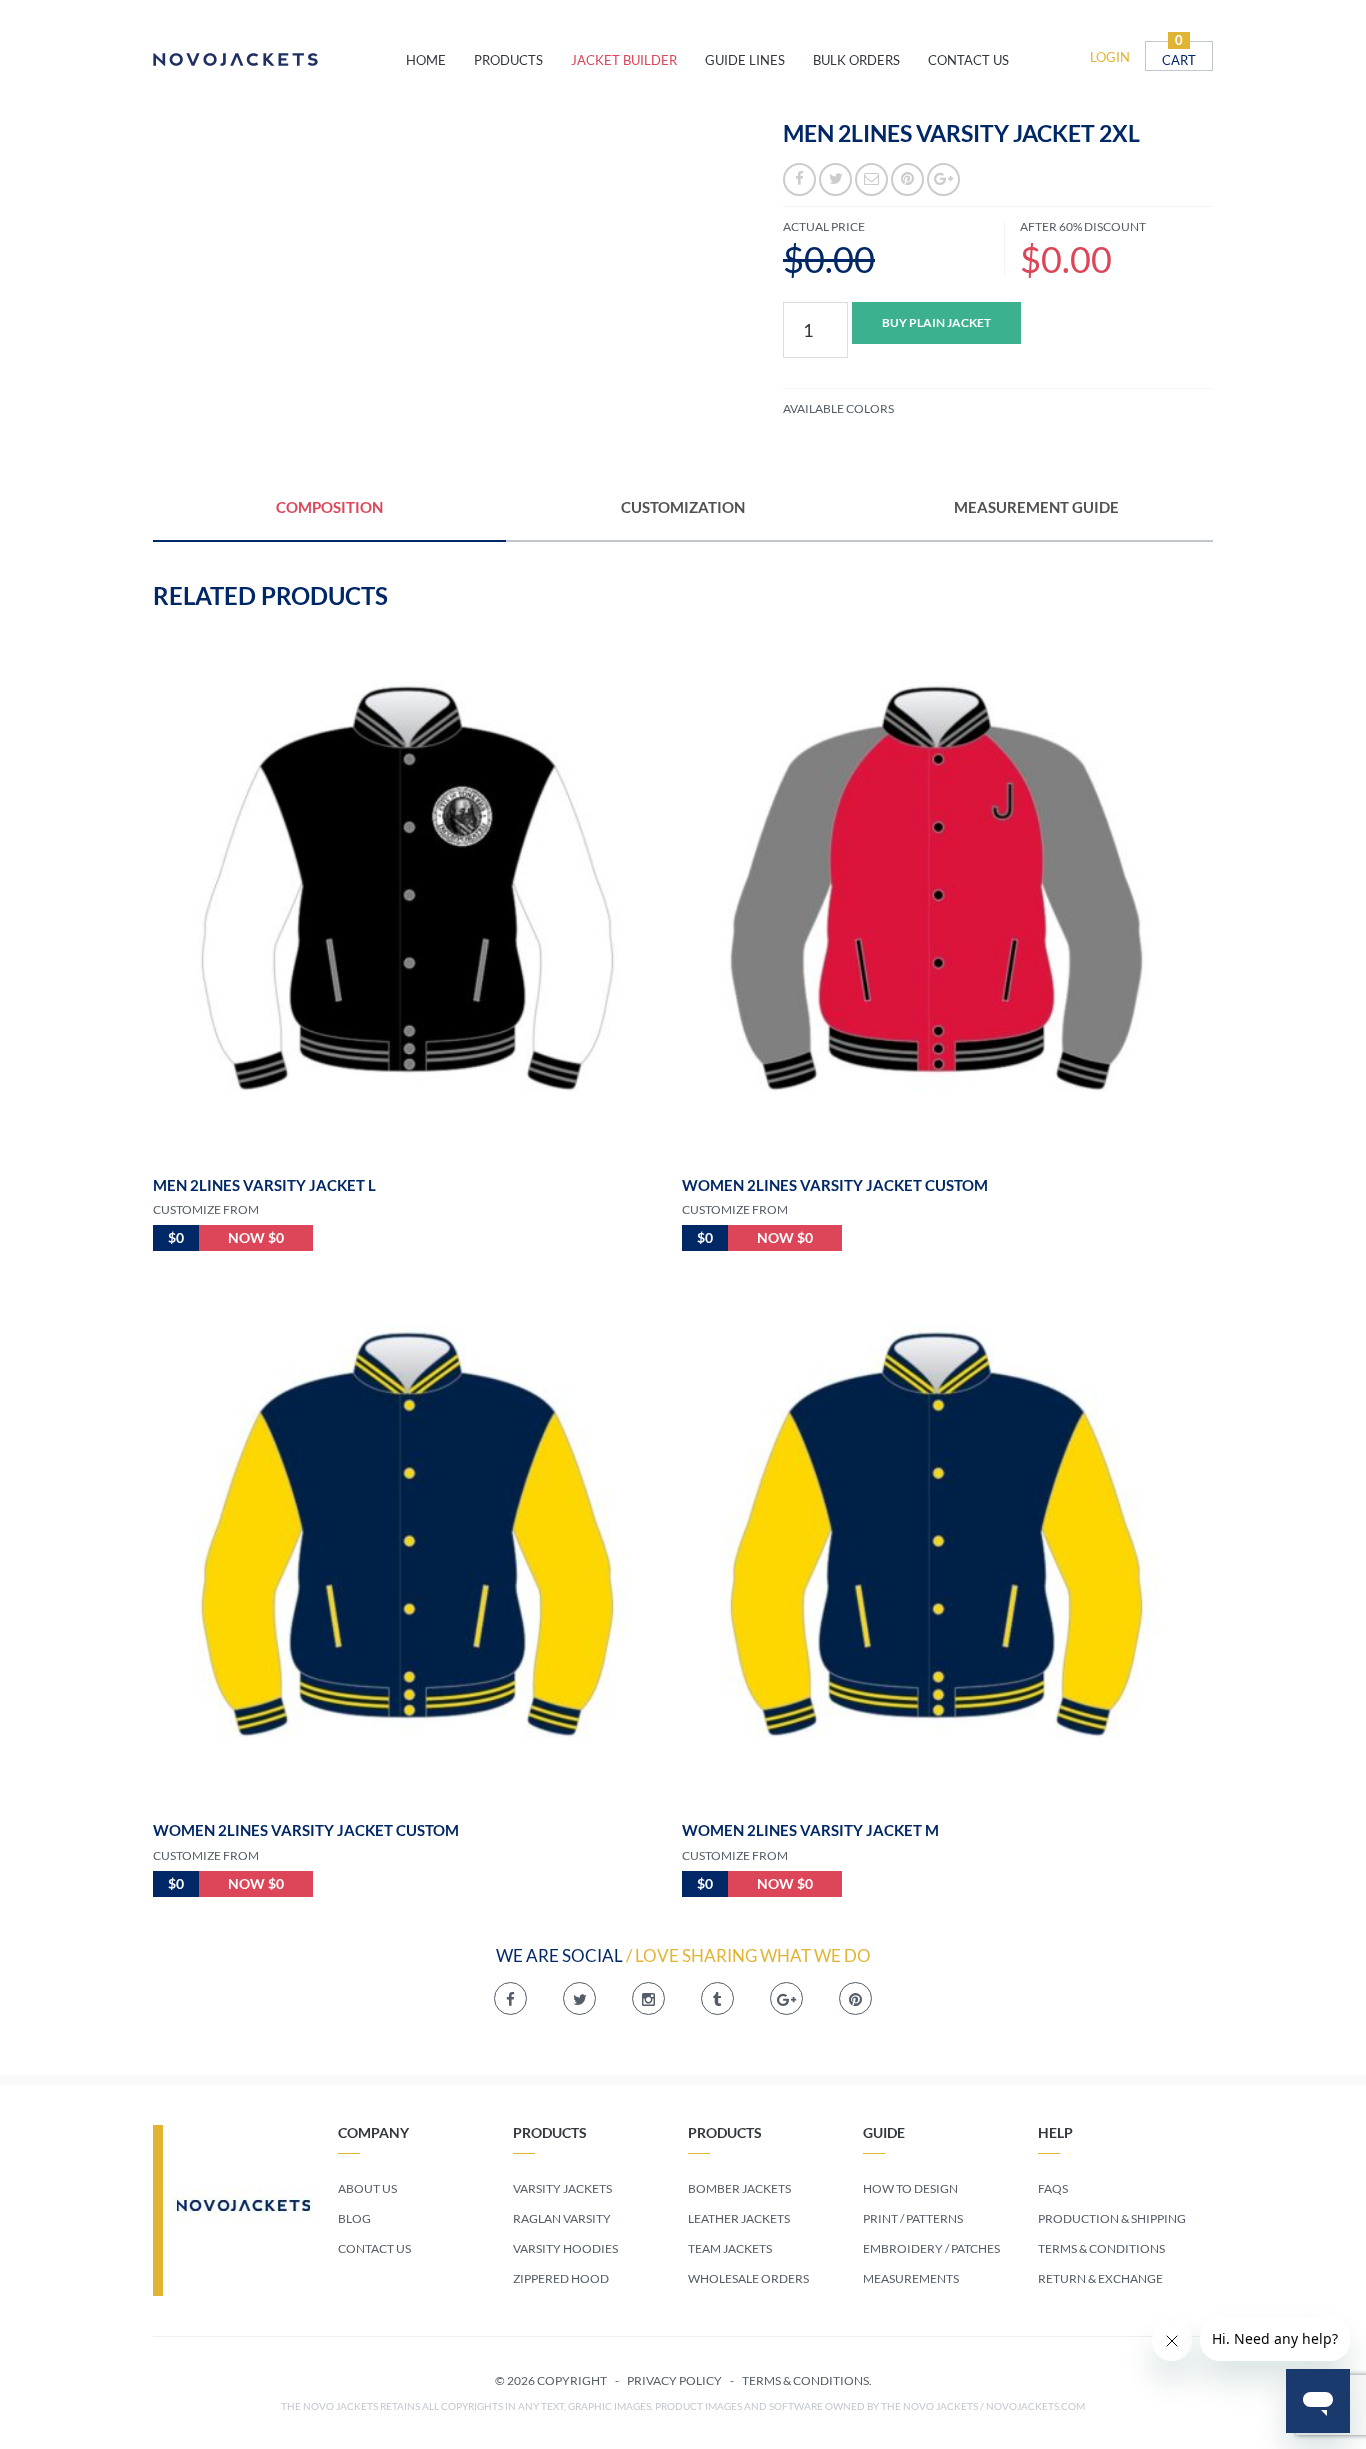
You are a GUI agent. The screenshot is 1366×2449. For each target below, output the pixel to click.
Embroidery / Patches (931, 2248)
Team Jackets (730, 2248)
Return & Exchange (1100, 2278)
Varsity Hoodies (565, 2248)
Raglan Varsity (562, 2218)
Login (1110, 57)
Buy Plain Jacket (936, 322)
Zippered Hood (561, 2278)
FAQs (1053, 2188)
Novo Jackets (279, 60)
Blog (354, 2218)
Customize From (206, 1209)
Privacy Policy (674, 2380)
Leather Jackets (739, 2218)
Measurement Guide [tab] (1036, 507)
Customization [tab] (683, 507)
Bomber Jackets (739, 2188)
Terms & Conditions (1101, 2248)
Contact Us (374, 2248)
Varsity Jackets (562, 2188)
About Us (367, 2188)
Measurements (911, 2278)
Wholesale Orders (748, 2278)
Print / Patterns (913, 2218)
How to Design (910, 2188)
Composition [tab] (329, 507)
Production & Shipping (1112, 2218)
